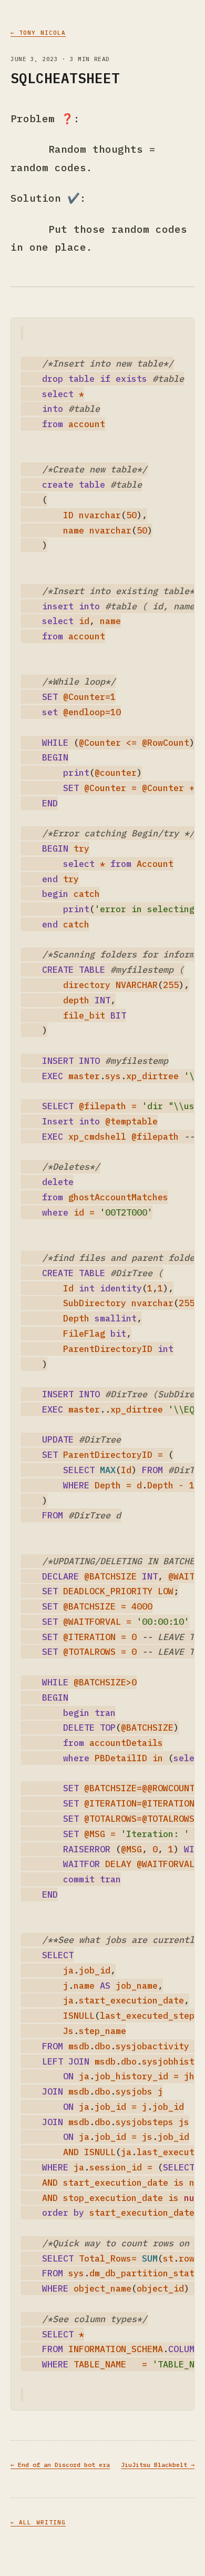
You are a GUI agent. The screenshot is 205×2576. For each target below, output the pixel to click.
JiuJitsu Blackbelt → (158, 2465)
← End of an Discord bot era (60, 2465)
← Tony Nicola (38, 33)
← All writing (38, 2522)
